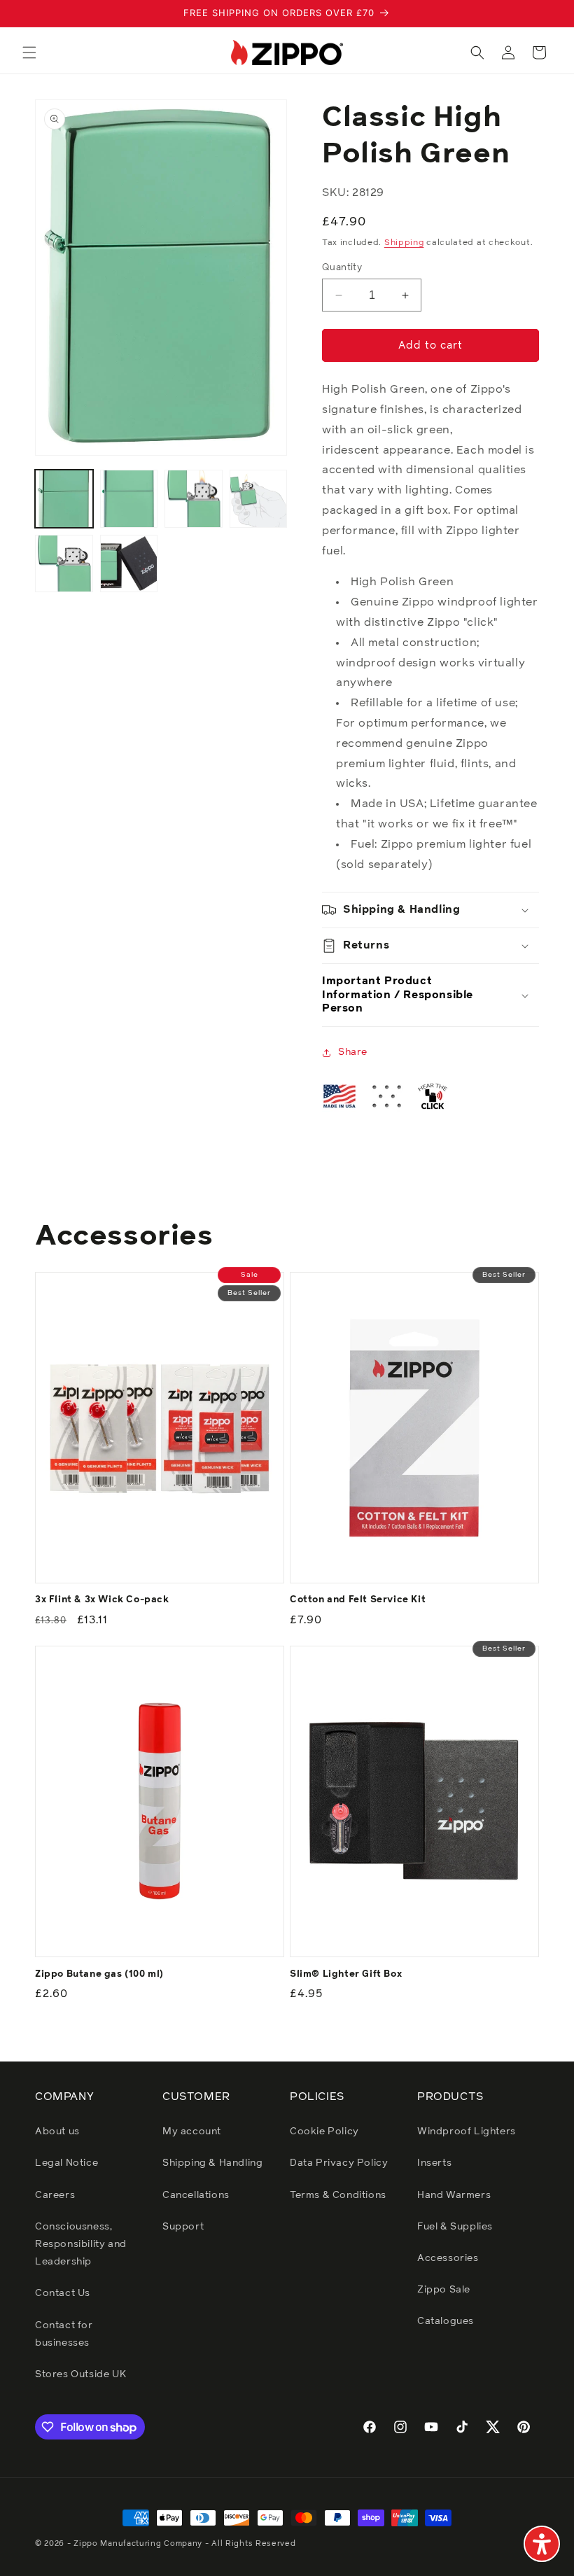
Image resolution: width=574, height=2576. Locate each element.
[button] (29, 52)
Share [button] (353, 1052)
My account (192, 2131)
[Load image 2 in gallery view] (129, 499)
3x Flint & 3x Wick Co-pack (102, 1600)
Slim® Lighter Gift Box (346, 1974)
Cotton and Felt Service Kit (358, 1600)
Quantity (342, 268)
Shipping (404, 243)
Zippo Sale (444, 2290)
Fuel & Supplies (455, 2227)
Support (183, 2227)
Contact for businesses (64, 2334)
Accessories (448, 2258)
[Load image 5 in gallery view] (64, 564)
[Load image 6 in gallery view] (129, 564)
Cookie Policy (324, 2131)
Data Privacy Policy (339, 2163)
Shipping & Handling (212, 2163)
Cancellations (196, 2195)
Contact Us (63, 2293)
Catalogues (446, 2321)
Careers (55, 2195)
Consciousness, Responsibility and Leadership (81, 2244)
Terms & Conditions (338, 2195)
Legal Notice (66, 2163)
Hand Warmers (454, 2195)
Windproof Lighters (467, 2131)
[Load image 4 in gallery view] (259, 499)
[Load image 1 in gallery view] (64, 499)
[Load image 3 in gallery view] (194, 499)
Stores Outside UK (80, 2374)
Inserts (434, 2163)
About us (57, 2131)
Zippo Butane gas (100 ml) (99, 1974)
